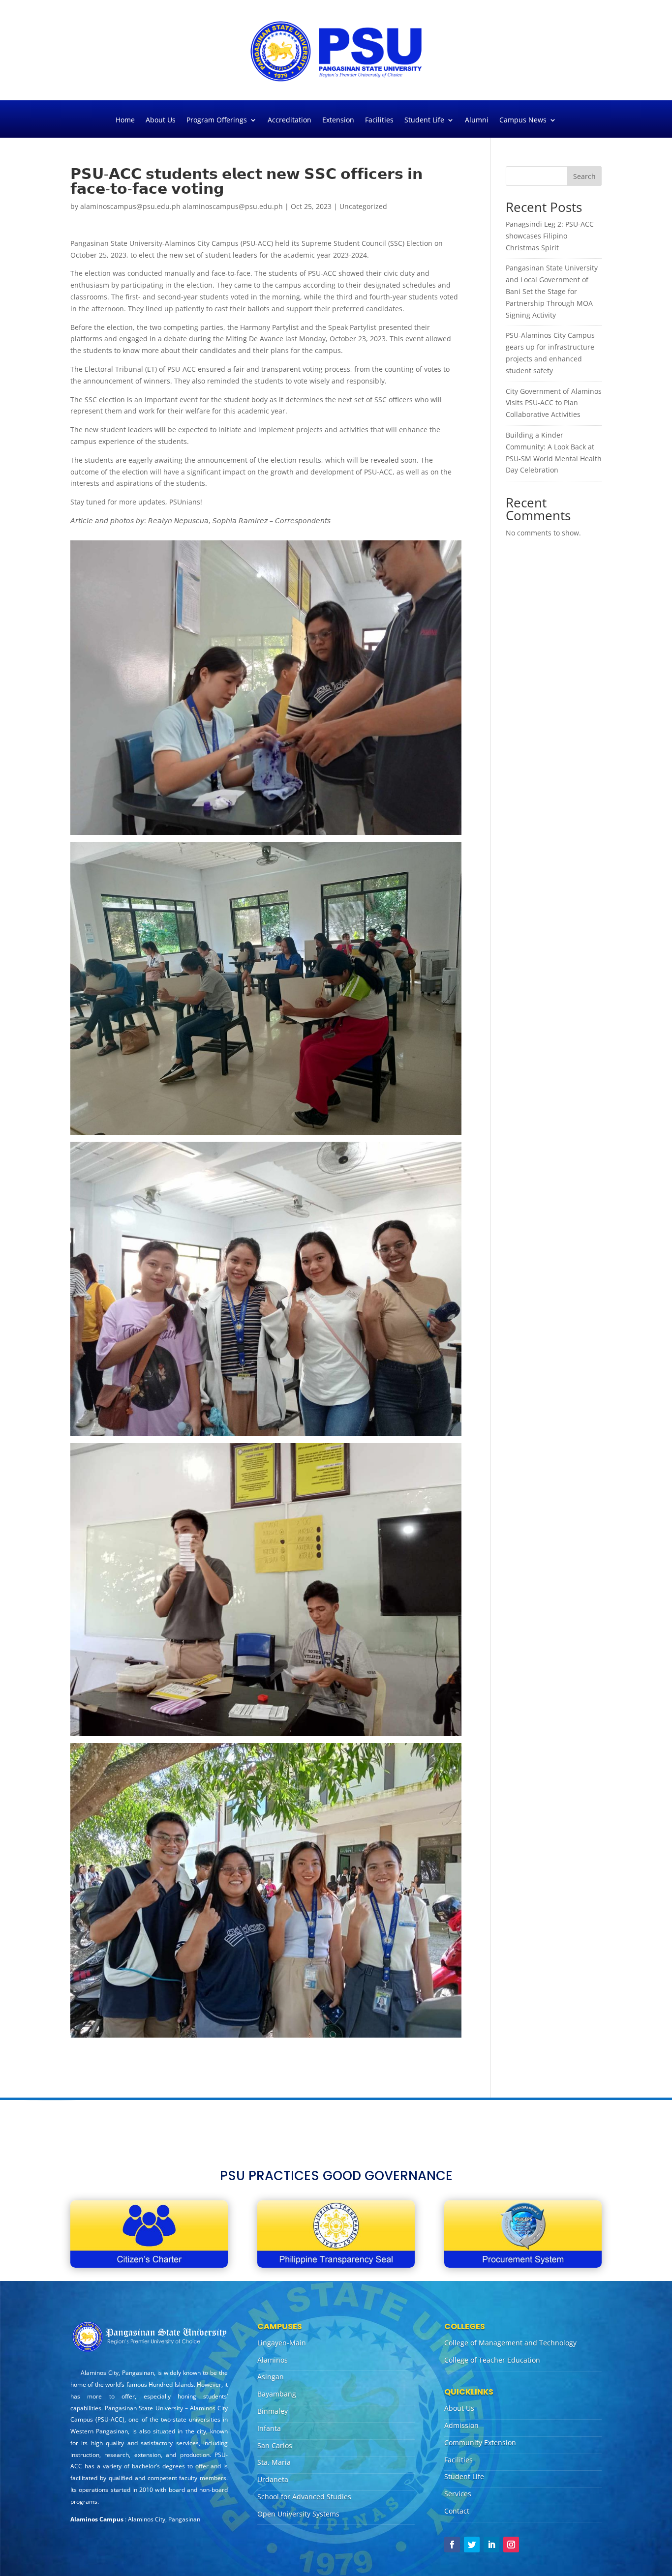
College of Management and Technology (510, 2343)
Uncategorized (363, 206)
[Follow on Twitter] (472, 2545)
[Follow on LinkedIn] (491, 2545)
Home (125, 120)
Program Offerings (217, 120)
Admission (461, 2425)
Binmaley (273, 2411)
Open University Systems (298, 2514)
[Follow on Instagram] (511, 2545)
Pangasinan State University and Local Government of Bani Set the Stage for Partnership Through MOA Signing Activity (552, 291)
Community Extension (480, 2443)
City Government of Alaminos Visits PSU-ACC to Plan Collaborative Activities (554, 403)
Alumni (477, 120)
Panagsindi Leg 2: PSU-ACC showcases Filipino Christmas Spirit (550, 236)
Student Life (424, 120)
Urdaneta (273, 2479)
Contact (457, 2511)
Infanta (269, 2428)
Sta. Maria (274, 2462)
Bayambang (277, 2394)
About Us (161, 120)
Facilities (379, 120)
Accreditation (290, 120)
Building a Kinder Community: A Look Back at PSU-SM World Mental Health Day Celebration (554, 452)
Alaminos (273, 2360)
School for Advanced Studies (304, 2497)
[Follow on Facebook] (452, 2545)
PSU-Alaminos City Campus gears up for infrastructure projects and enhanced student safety (550, 353)
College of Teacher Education (492, 2360)
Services (458, 2494)
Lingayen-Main (282, 2343)
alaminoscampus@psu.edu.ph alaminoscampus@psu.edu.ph (182, 206)
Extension (338, 120)
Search (584, 176)
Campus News (523, 120)
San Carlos (275, 2445)
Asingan (271, 2377)
